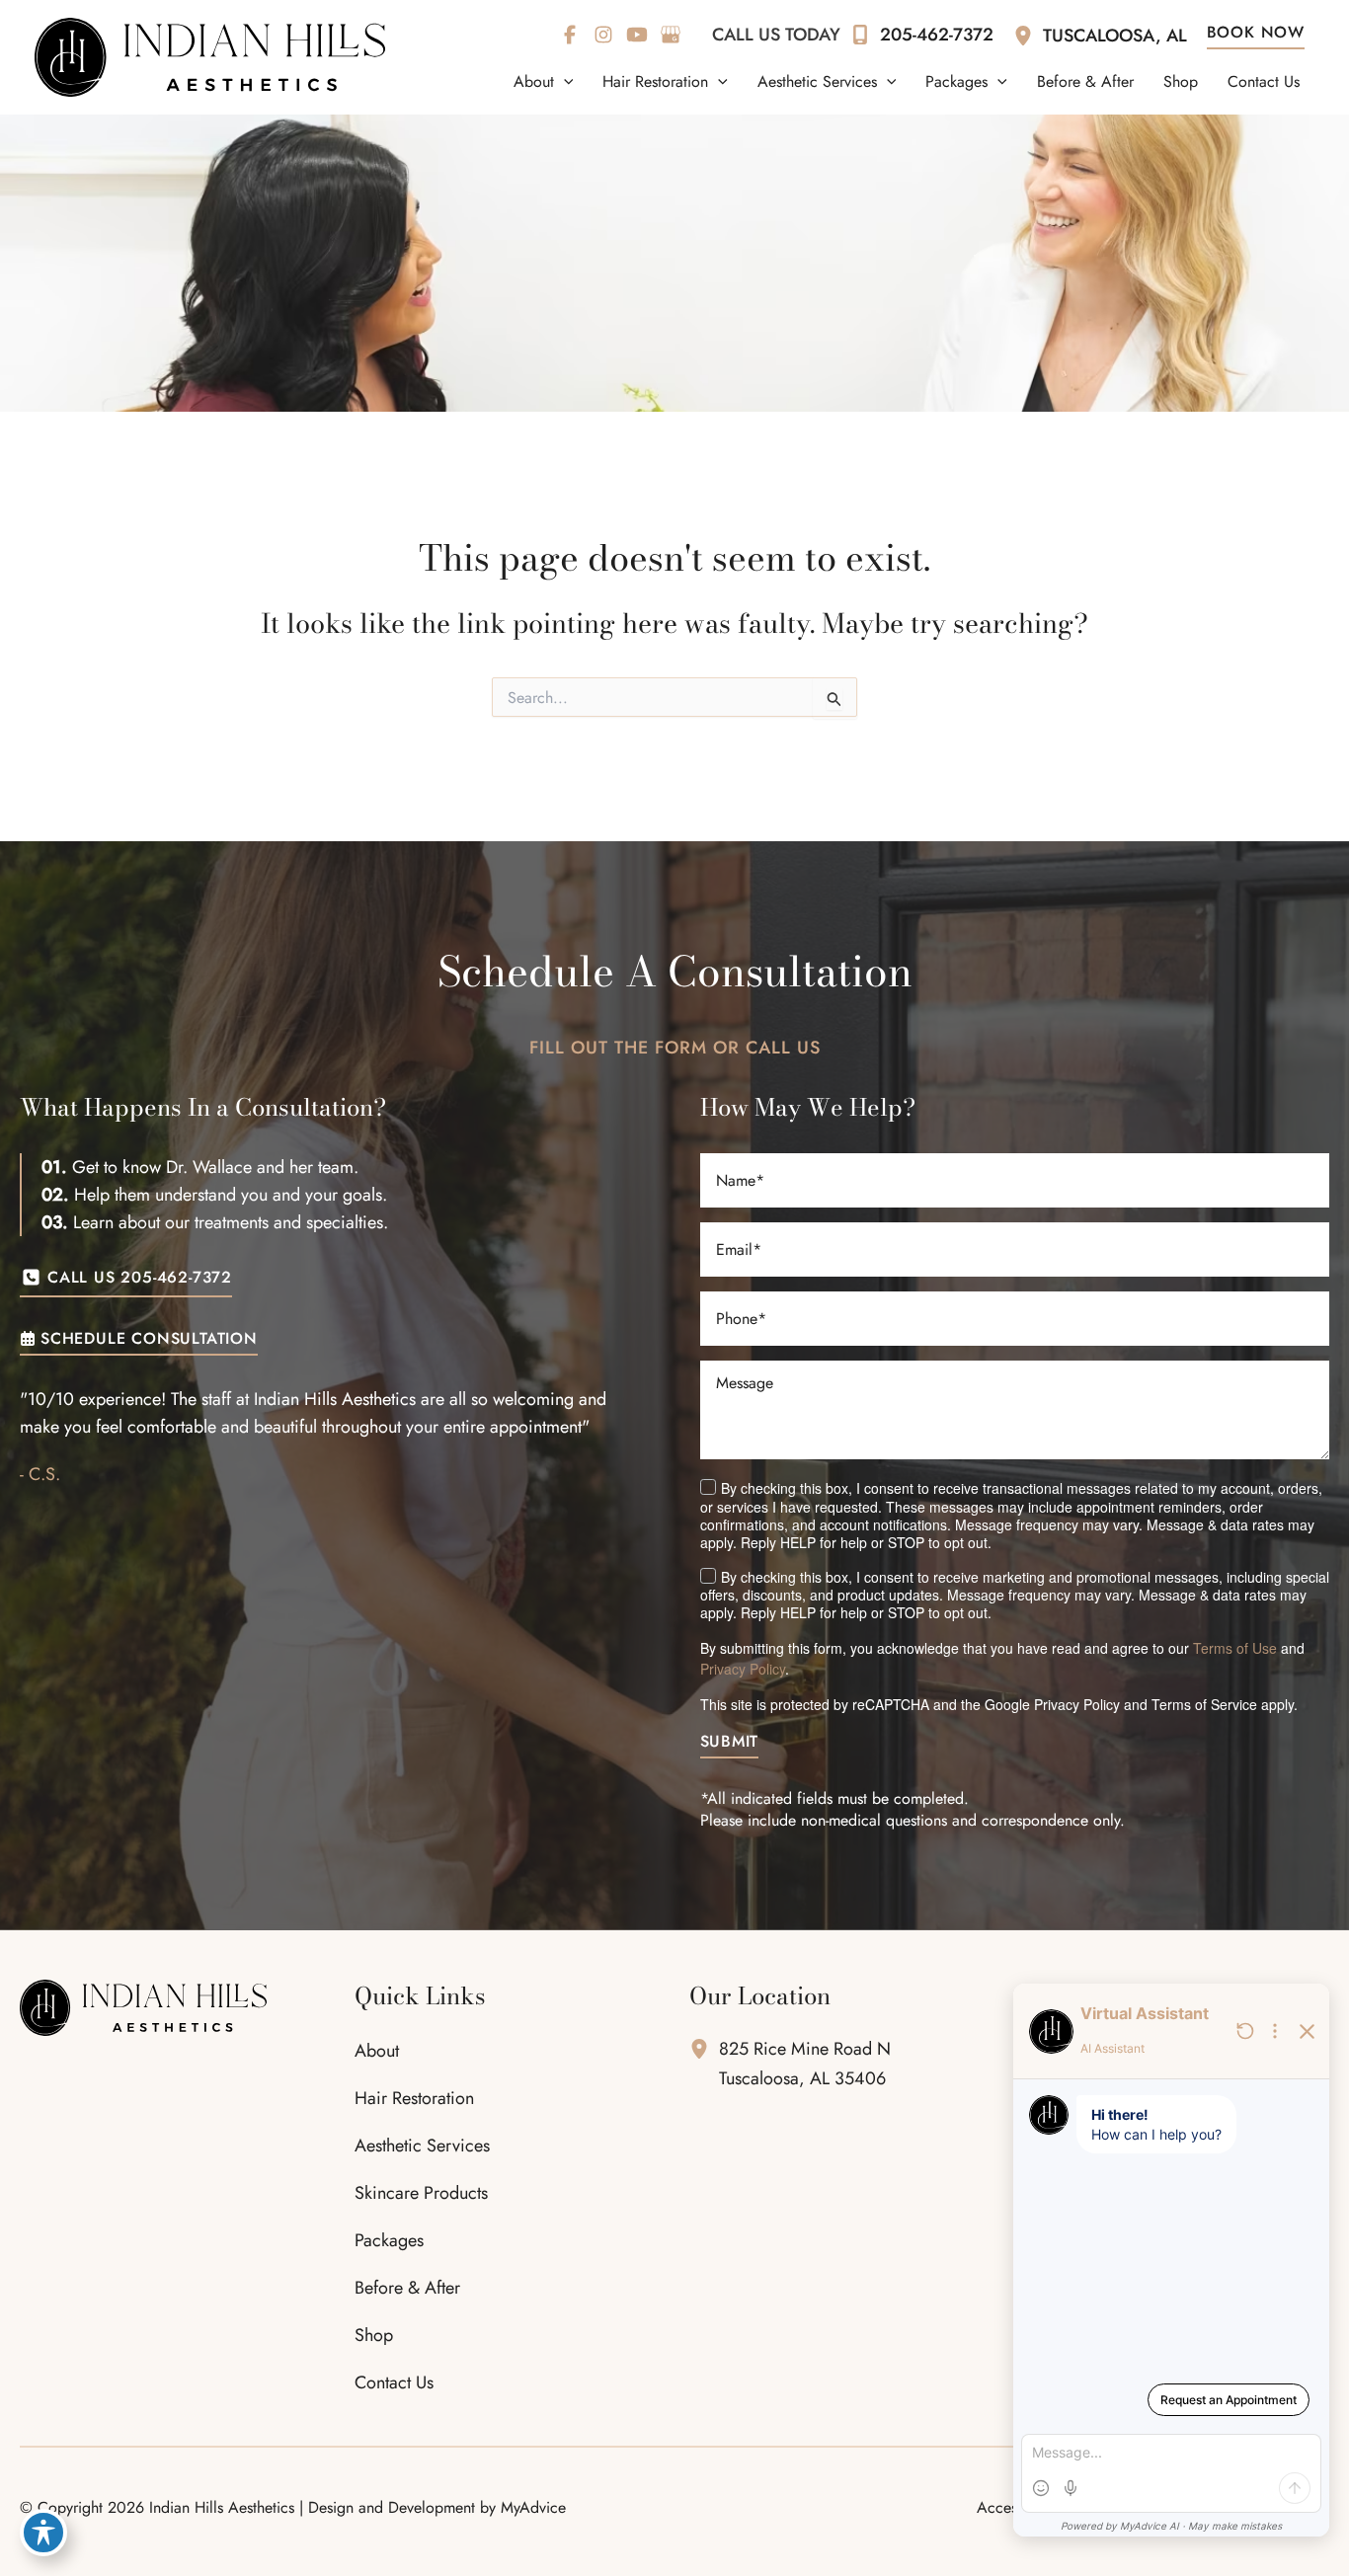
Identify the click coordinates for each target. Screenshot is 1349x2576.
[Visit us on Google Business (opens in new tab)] (671, 35)
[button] (564, 82)
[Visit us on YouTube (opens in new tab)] (637, 35)
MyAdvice (533, 2507)
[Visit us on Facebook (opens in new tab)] (570, 35)
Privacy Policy (743, 1669)
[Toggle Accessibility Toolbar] (43, 2533)
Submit (730, 1743)
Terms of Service (1204, 1704)
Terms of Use (1235, 1648)
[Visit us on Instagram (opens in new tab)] (603, 35)
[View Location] (1028, 35)
